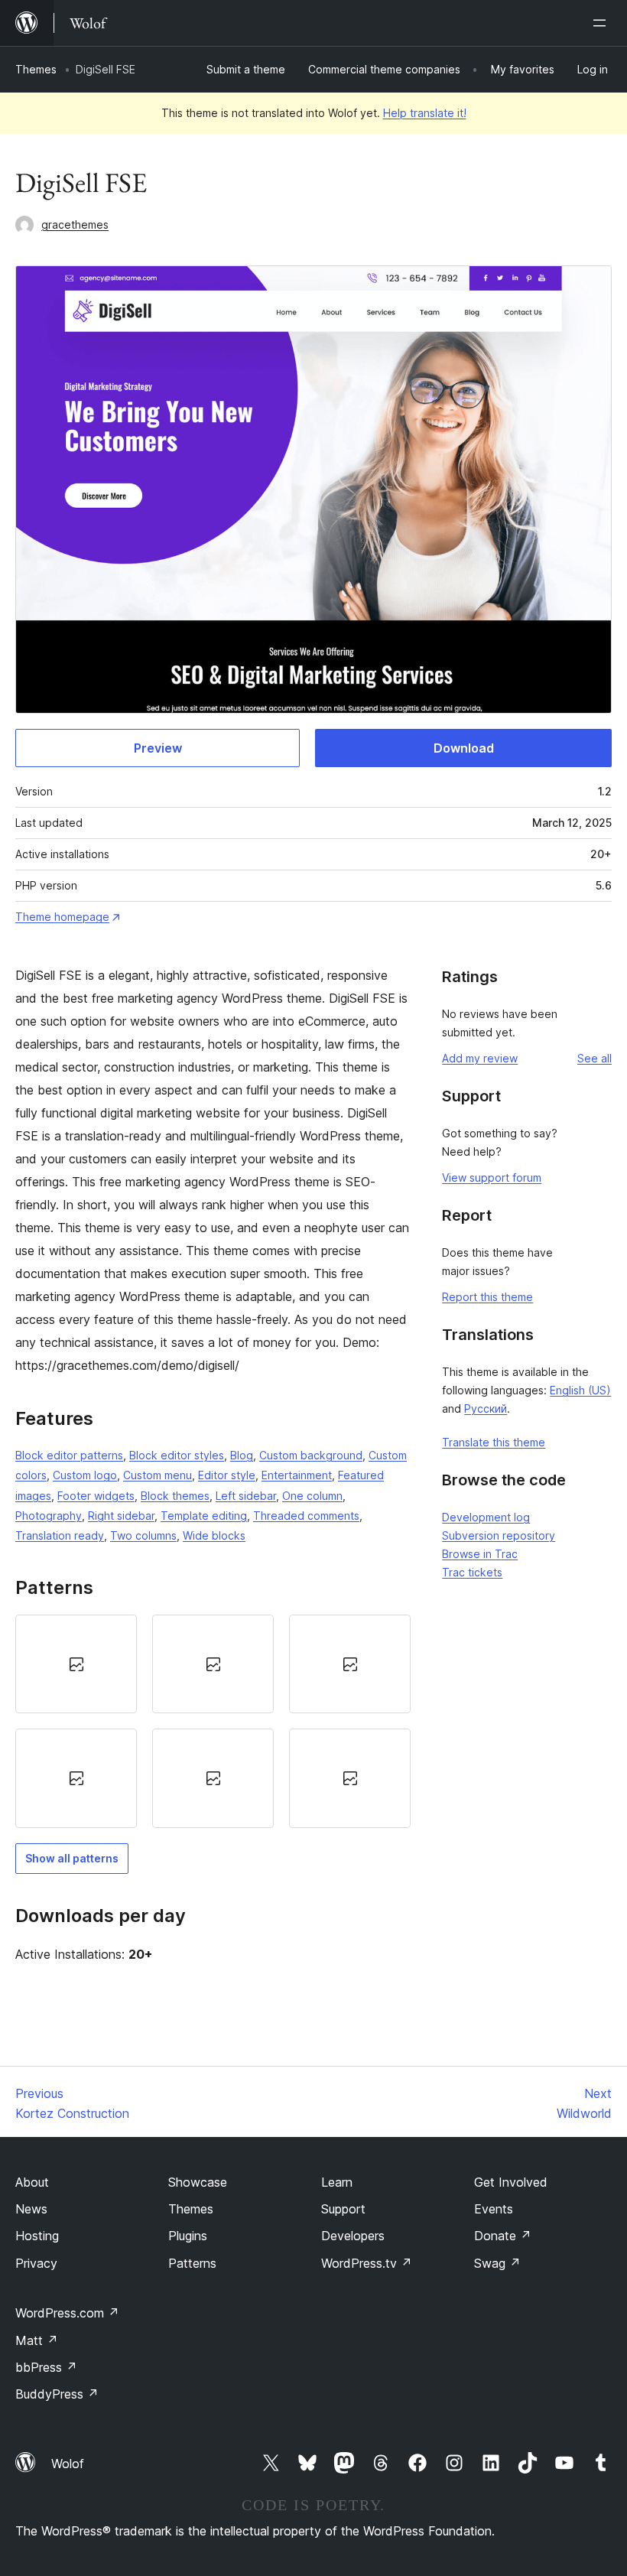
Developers (353, 2236)
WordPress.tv (367, 2263)
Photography (49, 1516)
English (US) (580, 1390)
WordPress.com (67, 2313)
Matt (37, 2340)
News (31, 2209)
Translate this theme (494, 1442)
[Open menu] (603, 23)
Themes (36, 69)
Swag (497, 2263)
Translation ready (60, 1535)
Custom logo (85, 1475)
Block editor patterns (69, 1455)
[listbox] (213, 1721)
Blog (242, 1455)
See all (595, 1058)
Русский (486, 1408)
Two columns (143, 1535)
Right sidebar (121, 1516)
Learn (337, 2182)
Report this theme (487, 1297)
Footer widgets (96, 1496)
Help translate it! (425, 113)
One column (312, 1496)
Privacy (36, 2263)
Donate (503, 2236)
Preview (158, 748)
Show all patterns (72, 1858)
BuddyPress (57, 2394)
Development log (486, 1517)
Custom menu (158, 1475)
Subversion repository (499, 1535)
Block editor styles (177, 1455)
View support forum (492, 1177)
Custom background (311, 1455)
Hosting (37, 2236)
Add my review (480, 1058)
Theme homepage (62, 917)
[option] (76, 1664)
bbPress (46, 2367)
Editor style (227, 1475)
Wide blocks (214, 1535)
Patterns (192, 2263)
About (32, 2182)
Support (343, 2209)
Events (494, 2209)
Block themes (175, 1496)
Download (464, 748)
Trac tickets (472, 1572)
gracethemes (75, 224)
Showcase (198, 2182)
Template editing (204, 1516)
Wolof (68, 2464)
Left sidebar (246, 1496)
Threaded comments (306, 1516)
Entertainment (297, 1475)
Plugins (188, 2236)
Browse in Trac (480, 1554)
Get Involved (511, 2182)
